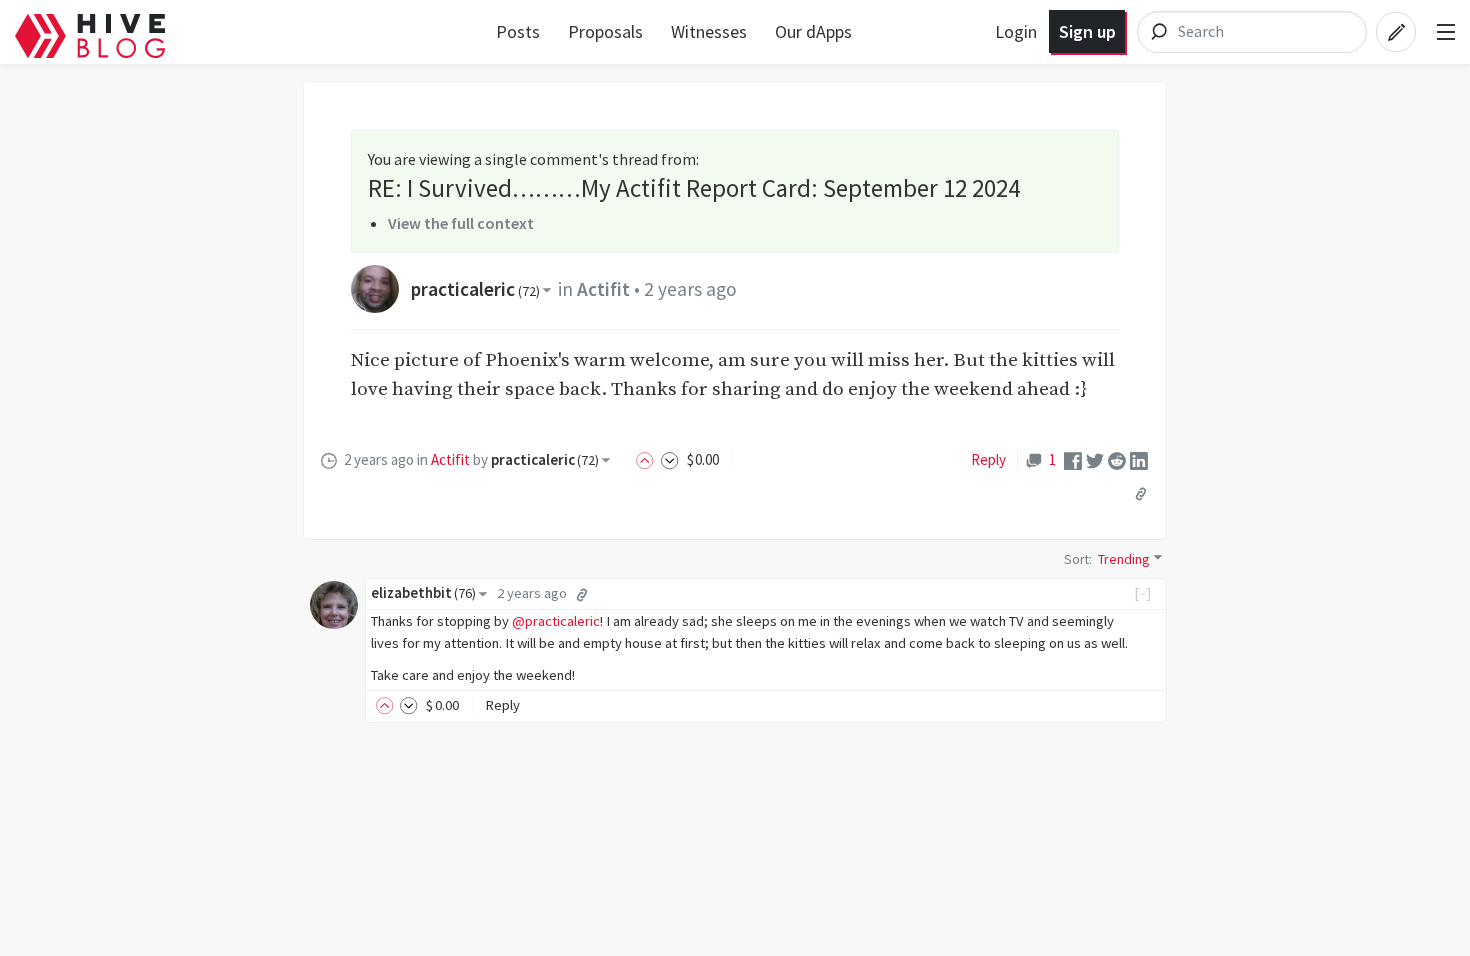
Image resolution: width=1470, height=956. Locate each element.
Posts (518, 31)
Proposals (605, 31)
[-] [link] (1143, 593)
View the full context (461, 223)
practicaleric (475, 289)
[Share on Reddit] (1117, 459)
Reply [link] (988, 459)
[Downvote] (670, 459)
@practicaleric (556, 621)
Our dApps (813, 31)
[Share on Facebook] (1073, 459)
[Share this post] (1141, 493)
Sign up (1087, 31)
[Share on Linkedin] (1139, 459)
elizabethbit (423, 593)
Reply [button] (502, 705)
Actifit (603, 289)
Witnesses (709, 31)
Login (1016, 31)
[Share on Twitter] (1095, 459)
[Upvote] (648, 459)
